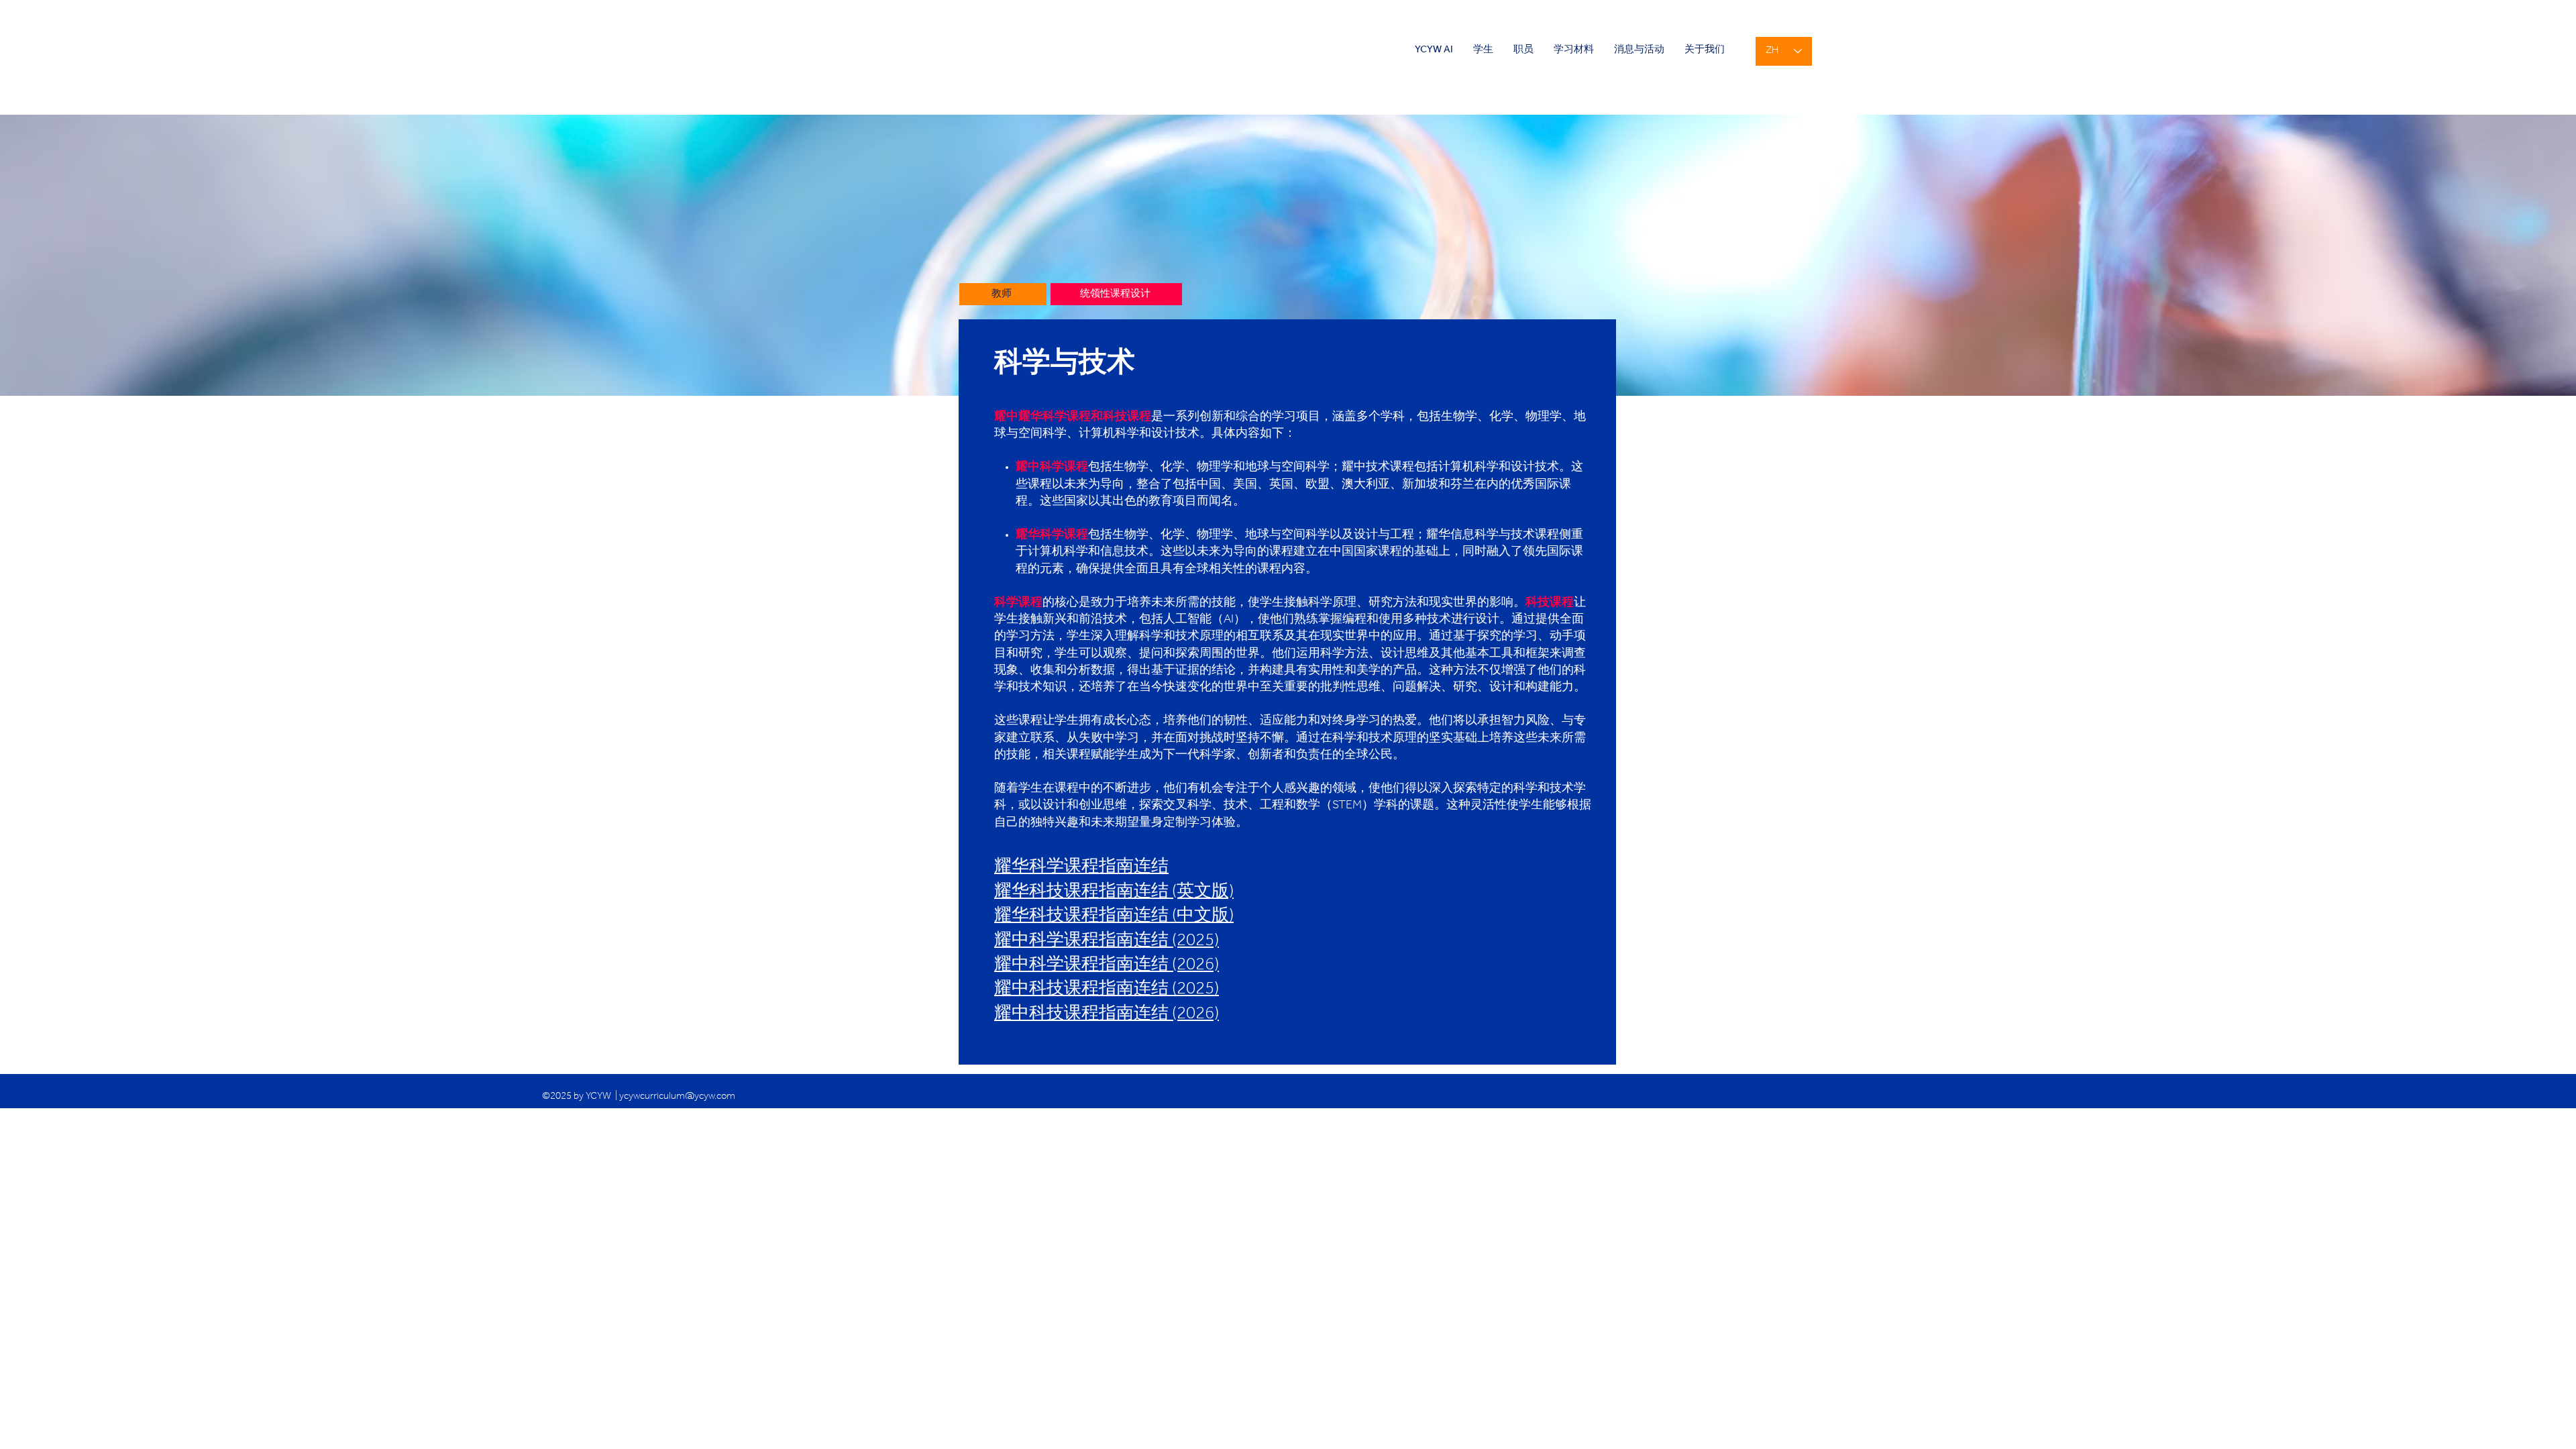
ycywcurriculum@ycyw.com (677, 1097)
